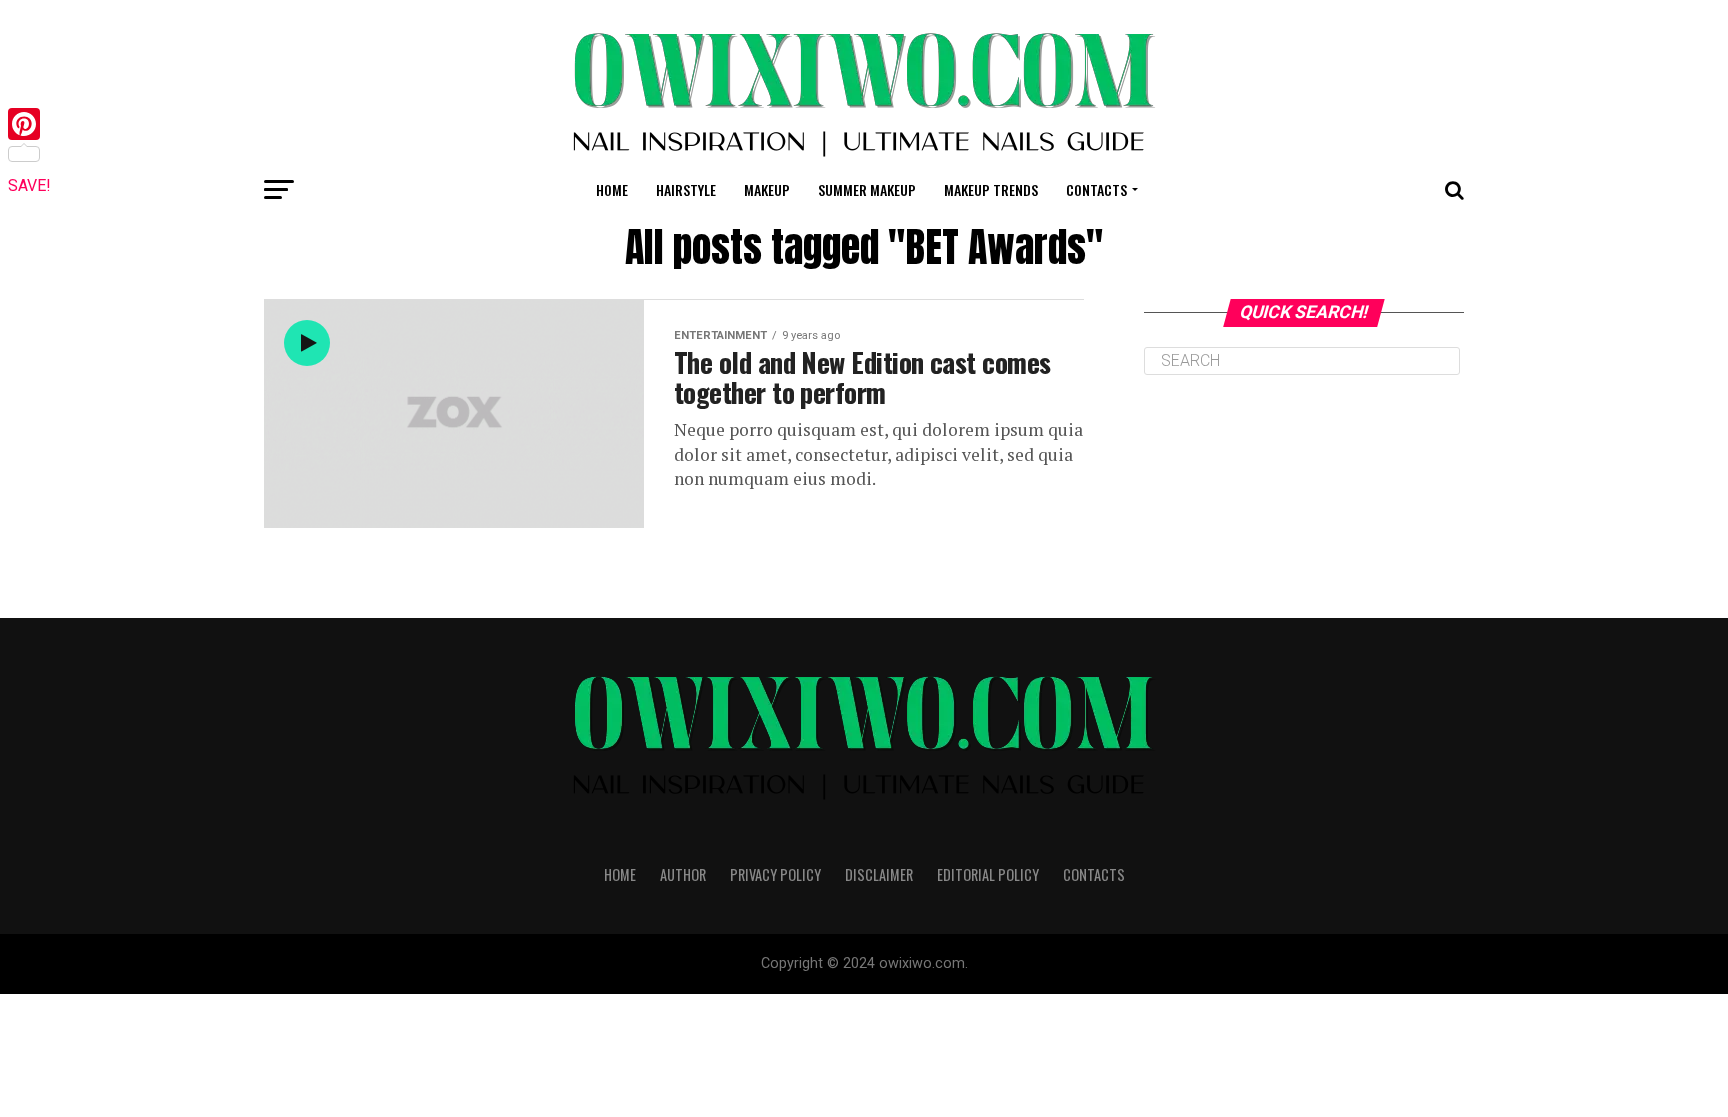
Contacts (1096, 189)
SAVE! (29, 185)
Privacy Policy (775, 874)
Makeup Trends (991, 189)
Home (612, 189)
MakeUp (767, 189)
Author (683, 874)
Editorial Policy (988, 874)
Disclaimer (879, 874)
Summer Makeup (867, 189)
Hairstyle (686, 189)
